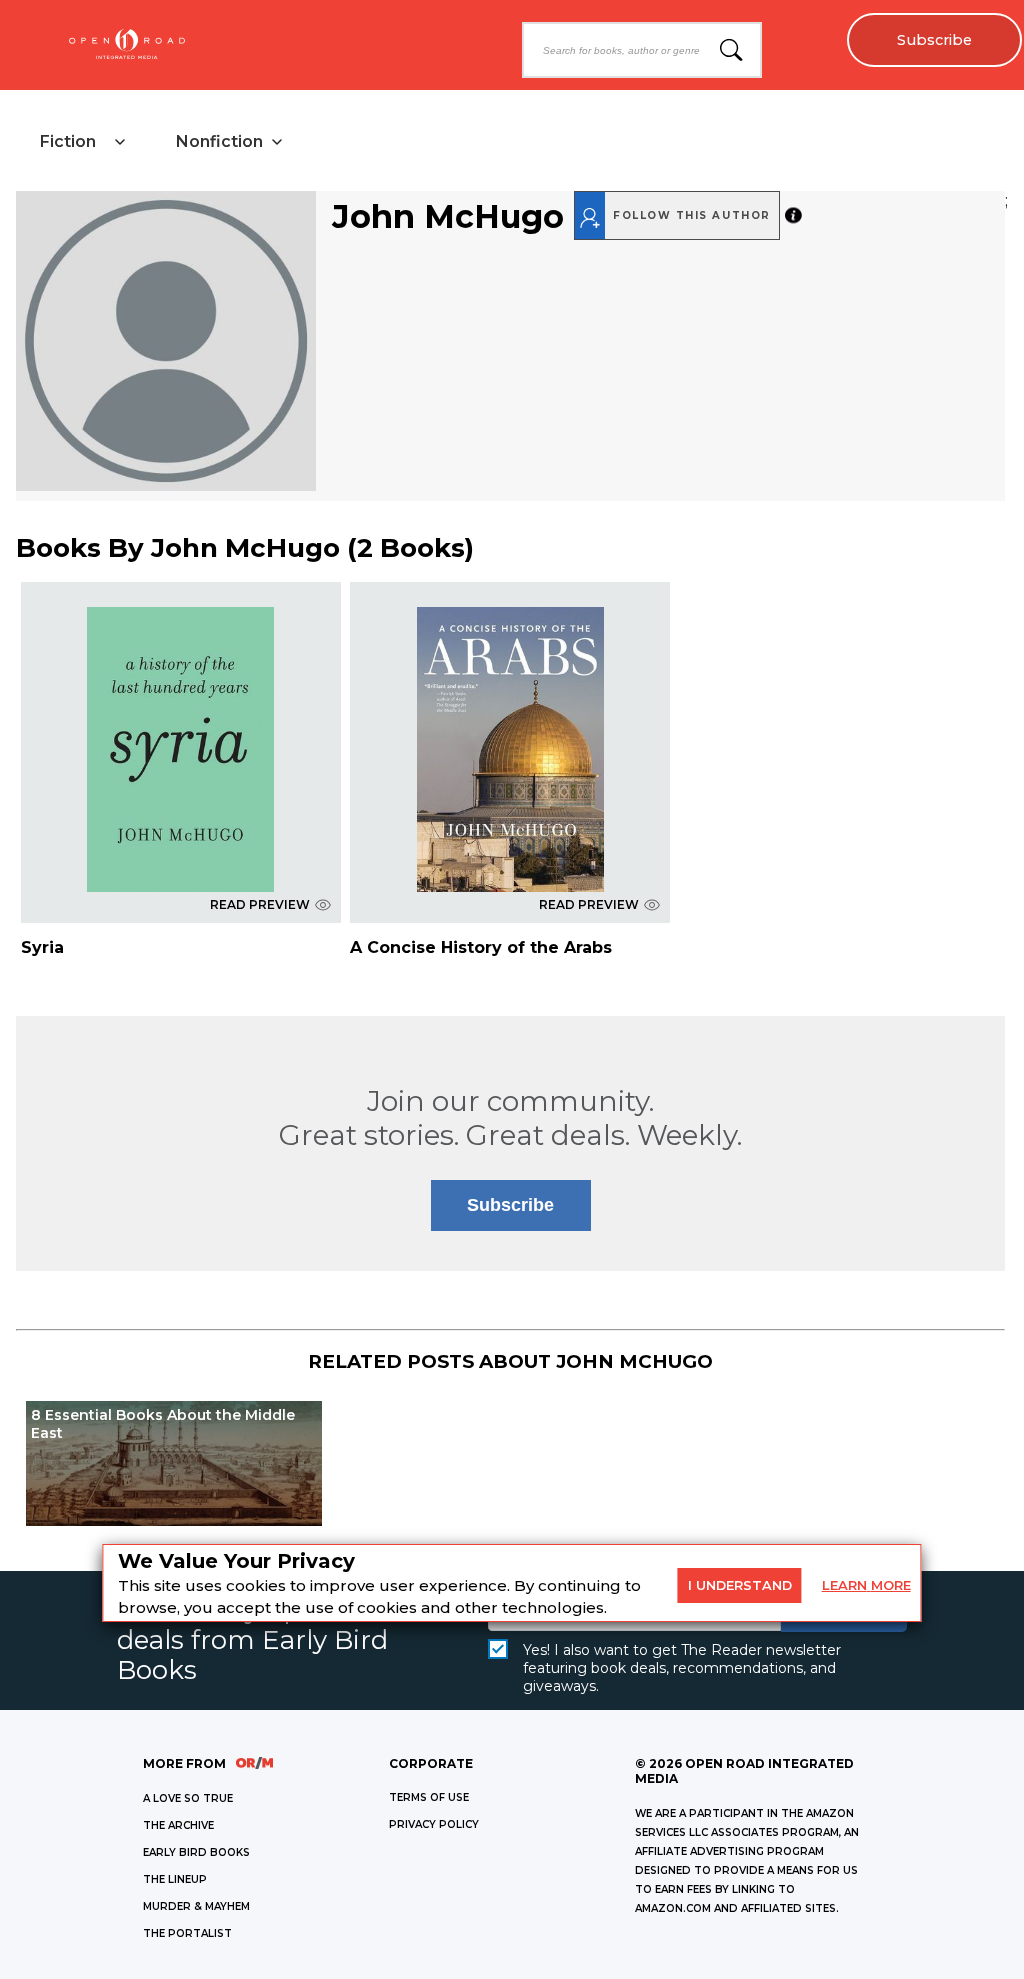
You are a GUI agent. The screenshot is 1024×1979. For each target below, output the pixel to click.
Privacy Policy (434, 1824)
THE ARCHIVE (178, 1825)
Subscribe (934, 40)
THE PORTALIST (187, 1933)
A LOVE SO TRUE (188, 1798)
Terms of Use (429, 1797)
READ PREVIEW (260, 904)
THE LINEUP (175, 1879)
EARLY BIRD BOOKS (196, 1852)
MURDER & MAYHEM (196, 1906)
